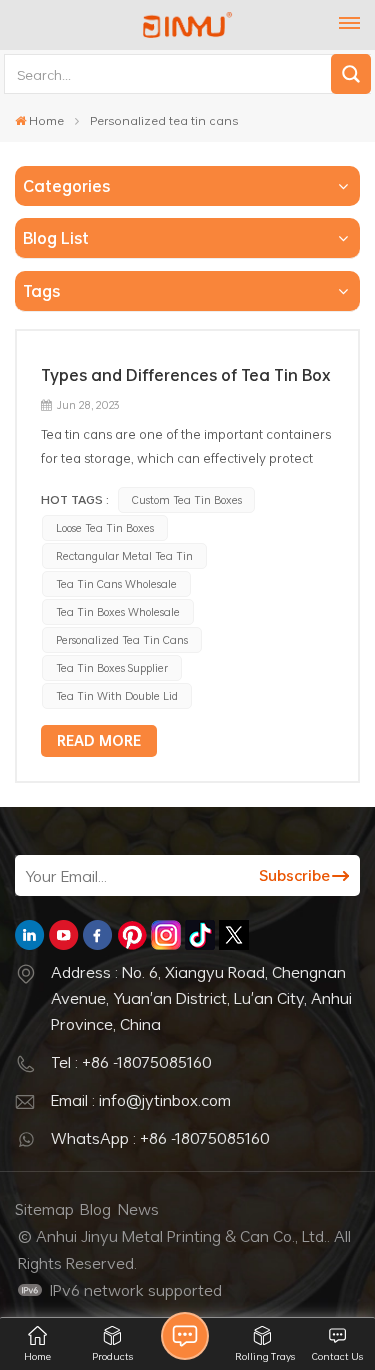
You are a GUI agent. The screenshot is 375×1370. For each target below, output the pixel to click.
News (138, 1209)
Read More (99, 740)
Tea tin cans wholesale (116, 583)
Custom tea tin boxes (187, 499)
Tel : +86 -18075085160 (131, 1062)
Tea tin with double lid (117, 695)
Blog (95, 1209)
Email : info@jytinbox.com (141, 1100)
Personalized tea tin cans (122, 639)
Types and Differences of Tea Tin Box (186, 375)
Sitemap (44, 1209)
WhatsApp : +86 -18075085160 (160, 1138)
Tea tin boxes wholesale (118, 611)
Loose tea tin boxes (105, 527)
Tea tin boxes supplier (112, 667)
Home (46, 120)
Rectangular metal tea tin (124, 555)
